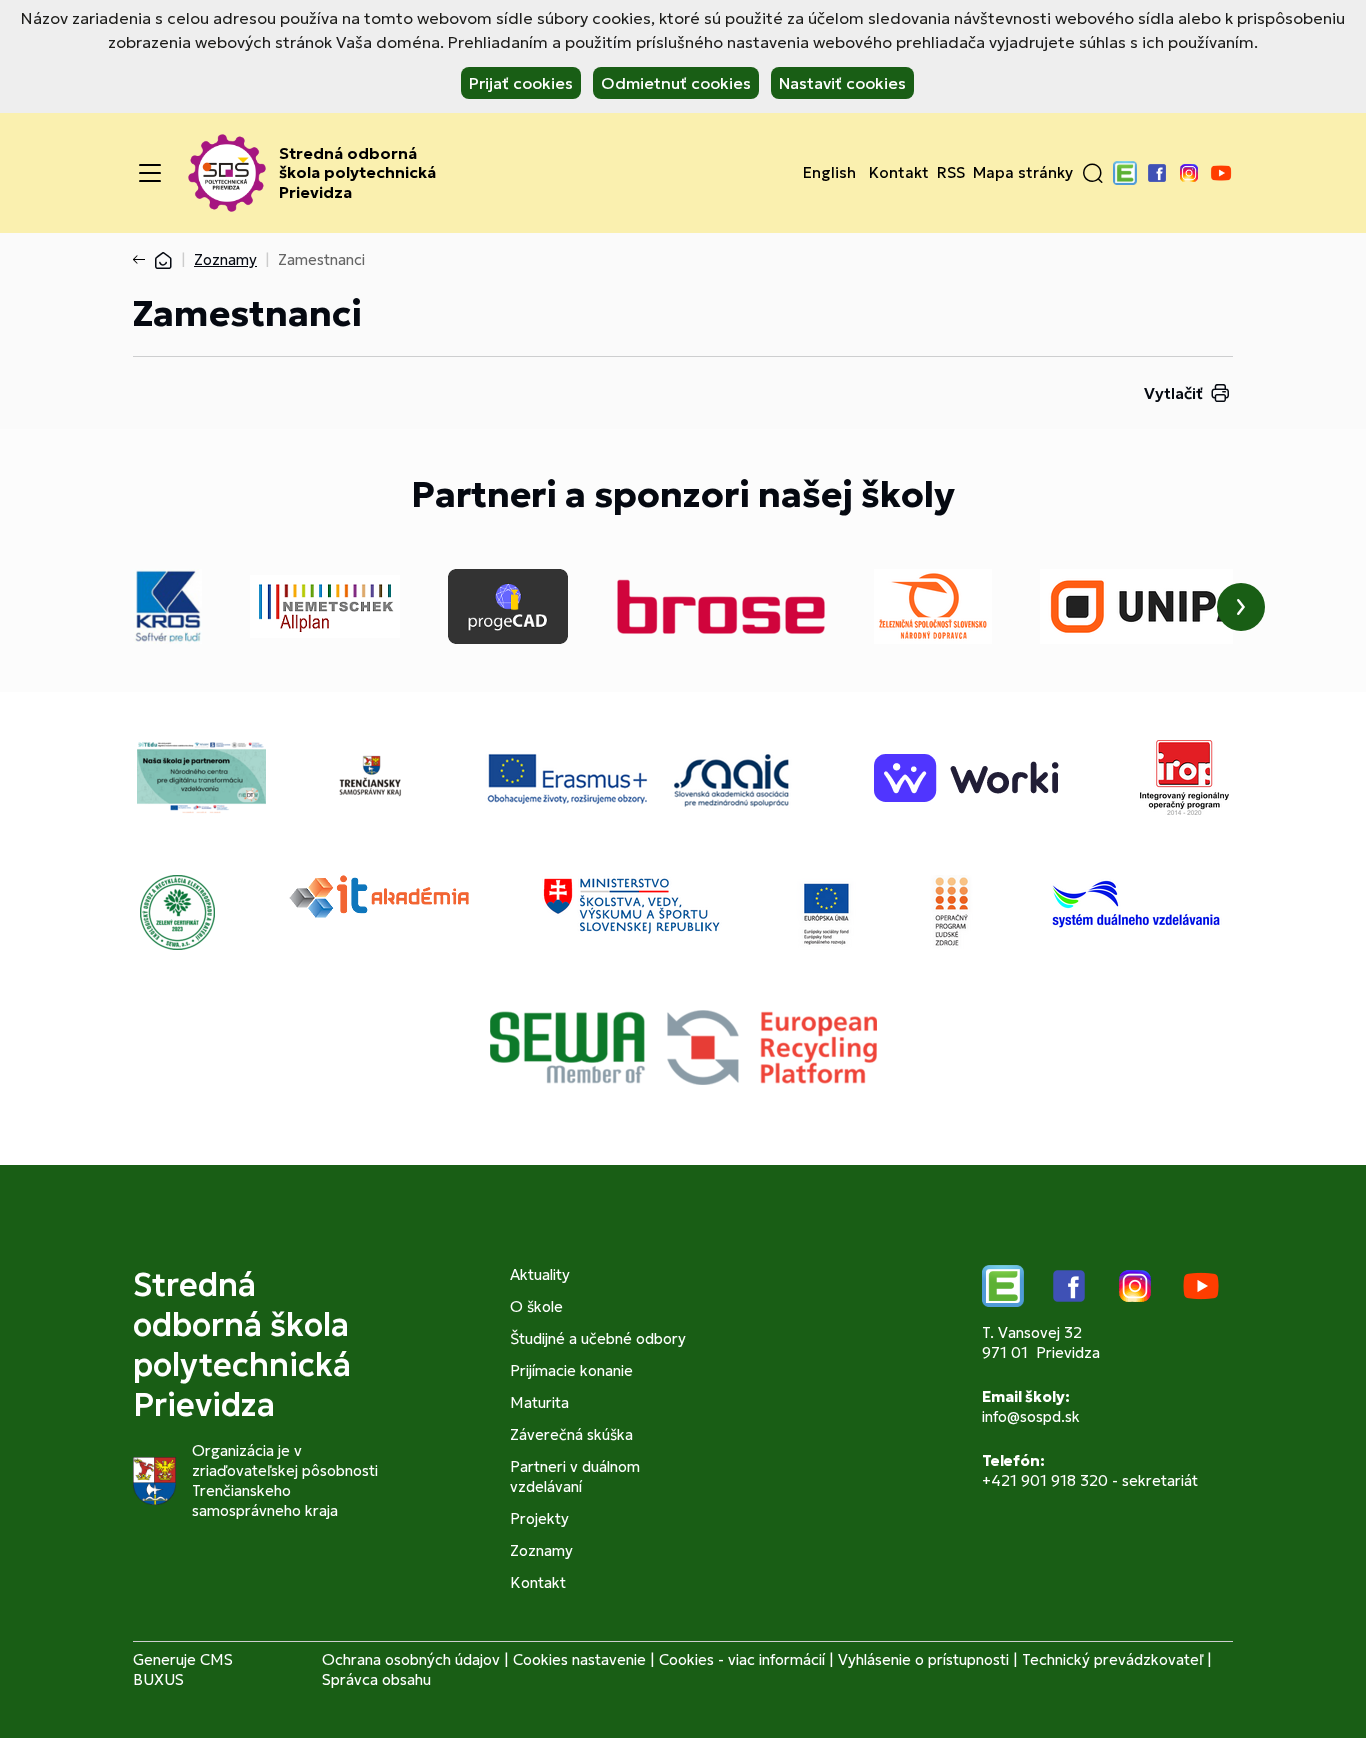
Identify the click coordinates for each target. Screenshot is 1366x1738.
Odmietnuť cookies (676, 83)
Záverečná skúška (571, 1434)
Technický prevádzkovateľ (1112, 1659)
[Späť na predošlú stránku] (143, 260)
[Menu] (150, 173)
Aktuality (540, 1274)
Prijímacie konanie (571, 1370)
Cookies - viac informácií (742, 1659)
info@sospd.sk (1031, 1416)
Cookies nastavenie (579, 1659)
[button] (1093, 173)
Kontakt (899, 173)
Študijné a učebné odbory (598, 1338)
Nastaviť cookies (842, 83)
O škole (536, 1306)
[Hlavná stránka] (163, 259)
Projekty (539, 1518)
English (829, 173)
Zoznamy (225, 259)
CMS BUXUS (183, 1669)
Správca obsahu (376, 1679)
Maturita (539, 1402)
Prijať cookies (521, 83)
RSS (951, 173)
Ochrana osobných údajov (411, 1659)
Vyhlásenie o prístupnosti (923, 1659)
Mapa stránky (1023, 173)
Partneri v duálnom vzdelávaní (575, 1476)
